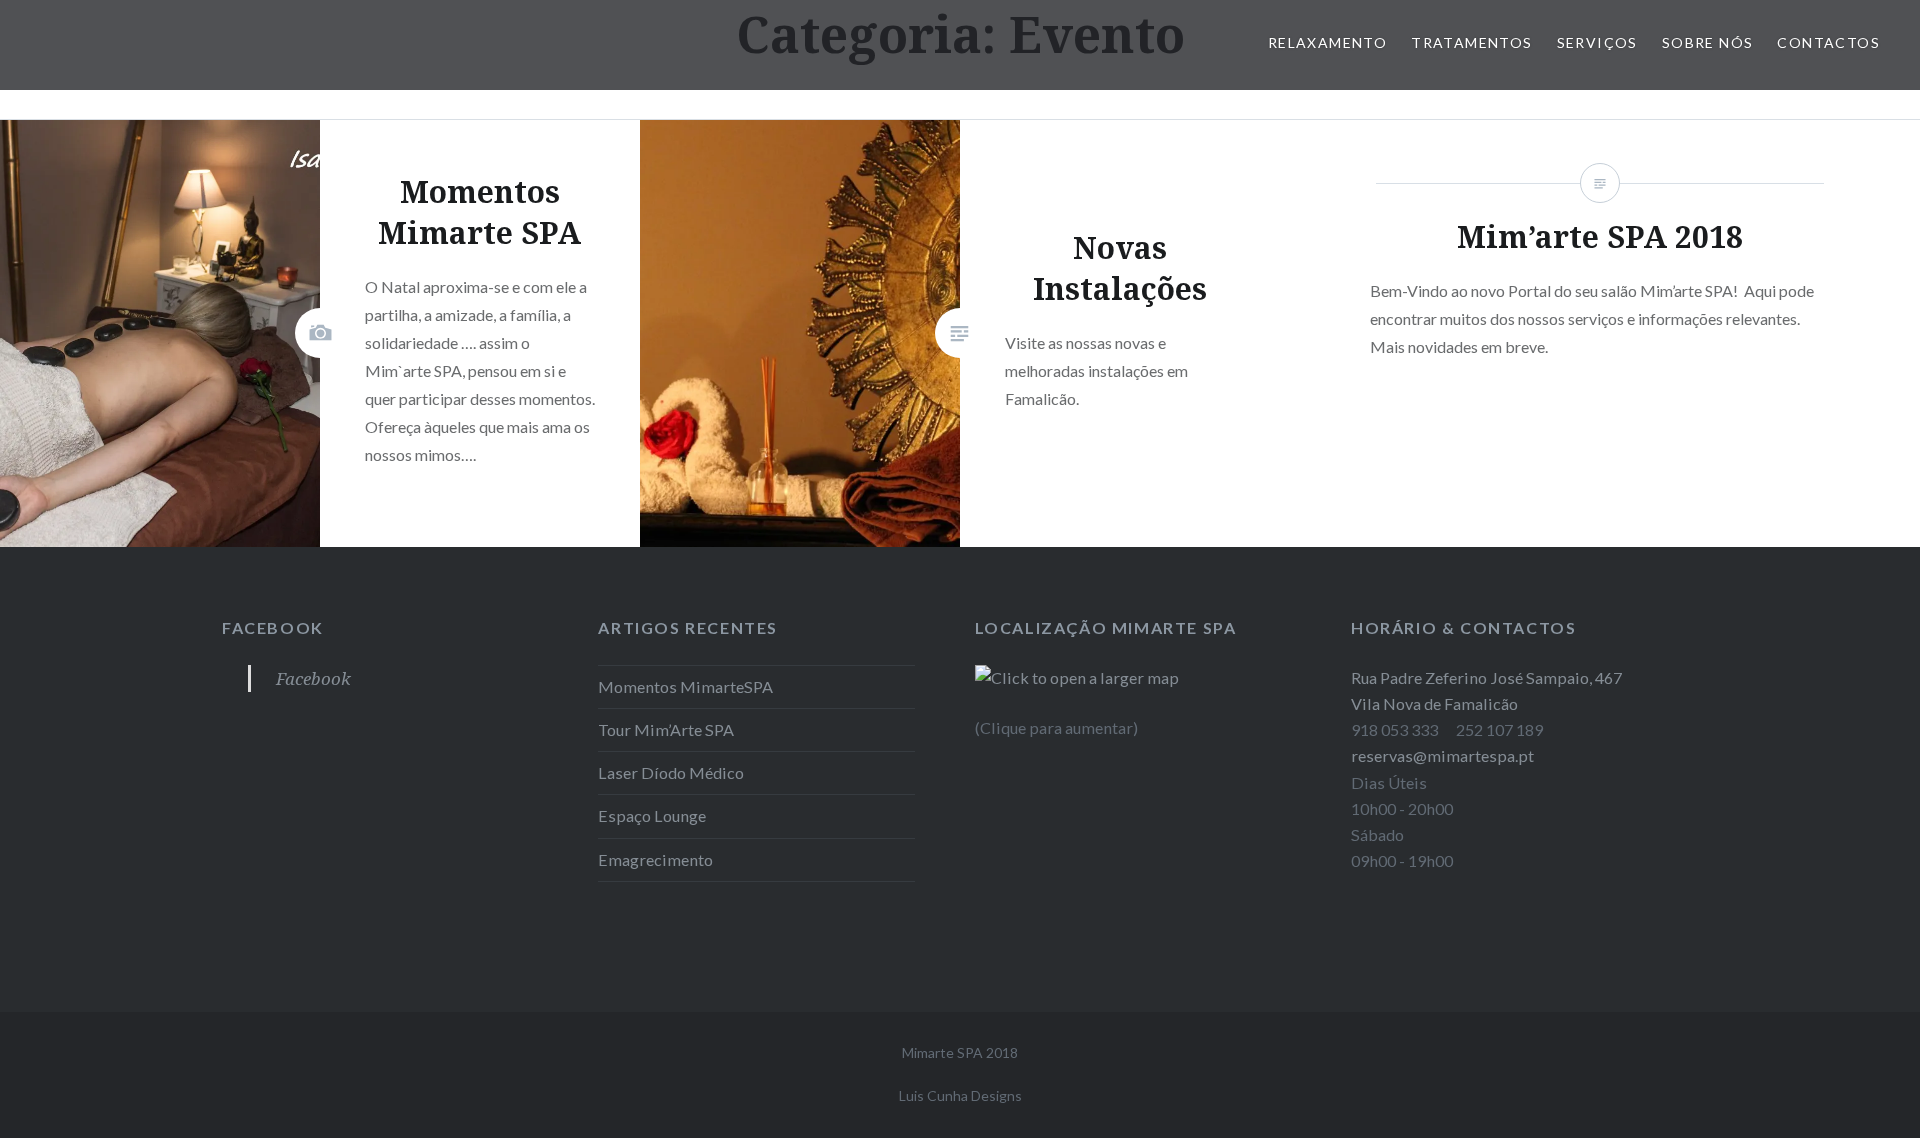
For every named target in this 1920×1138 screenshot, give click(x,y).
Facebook (273, 627)
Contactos (1828, 42)
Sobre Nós (1708, 42)
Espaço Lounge (652, 815)
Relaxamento (1327, 42)
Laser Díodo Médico (671, 772)
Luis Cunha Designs (960, 1095)
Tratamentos (1471, 42)
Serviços (1597, 42)
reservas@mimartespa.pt (1442, 755)
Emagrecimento (655, 859)
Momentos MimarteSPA (685, 686)
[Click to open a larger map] (1077, 677)
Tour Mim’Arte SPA (666, 729)
